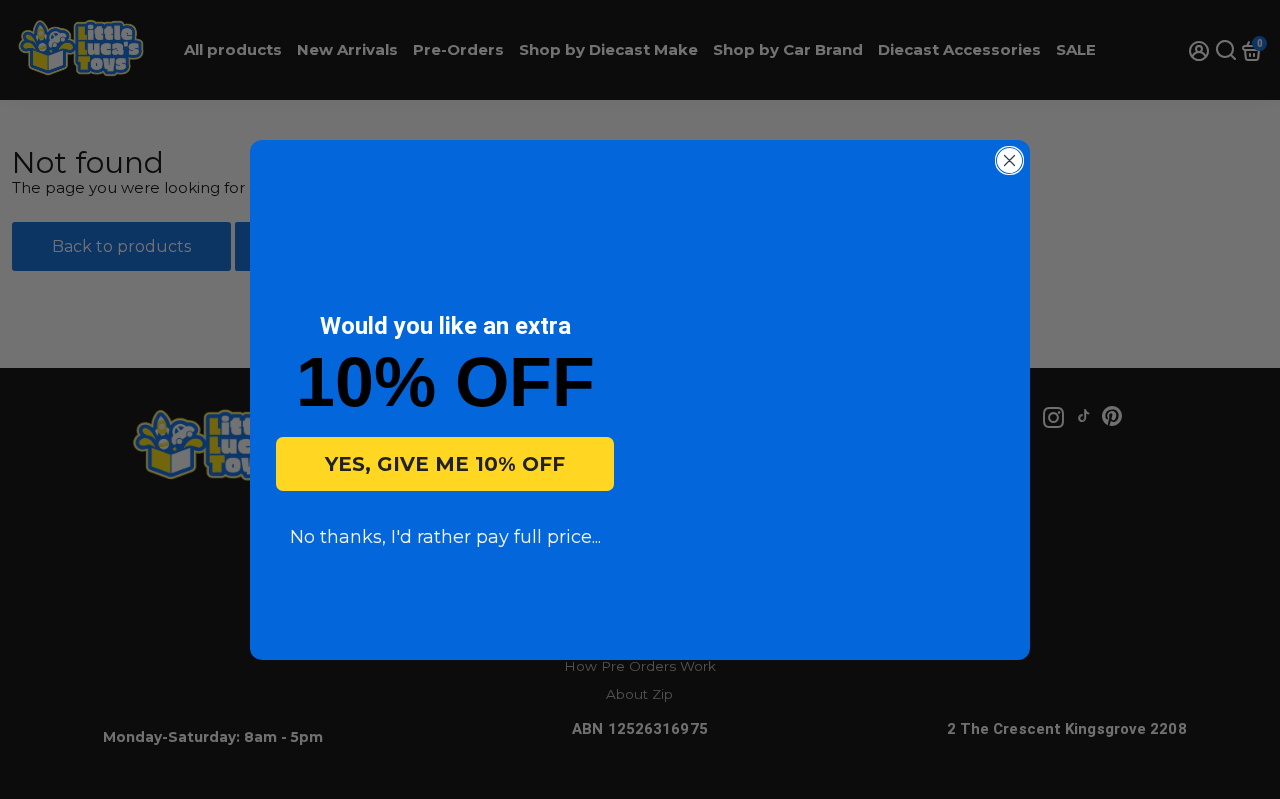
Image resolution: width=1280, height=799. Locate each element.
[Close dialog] (1009, 160)
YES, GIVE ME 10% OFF (445, 464)
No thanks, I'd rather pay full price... (445, 537)
